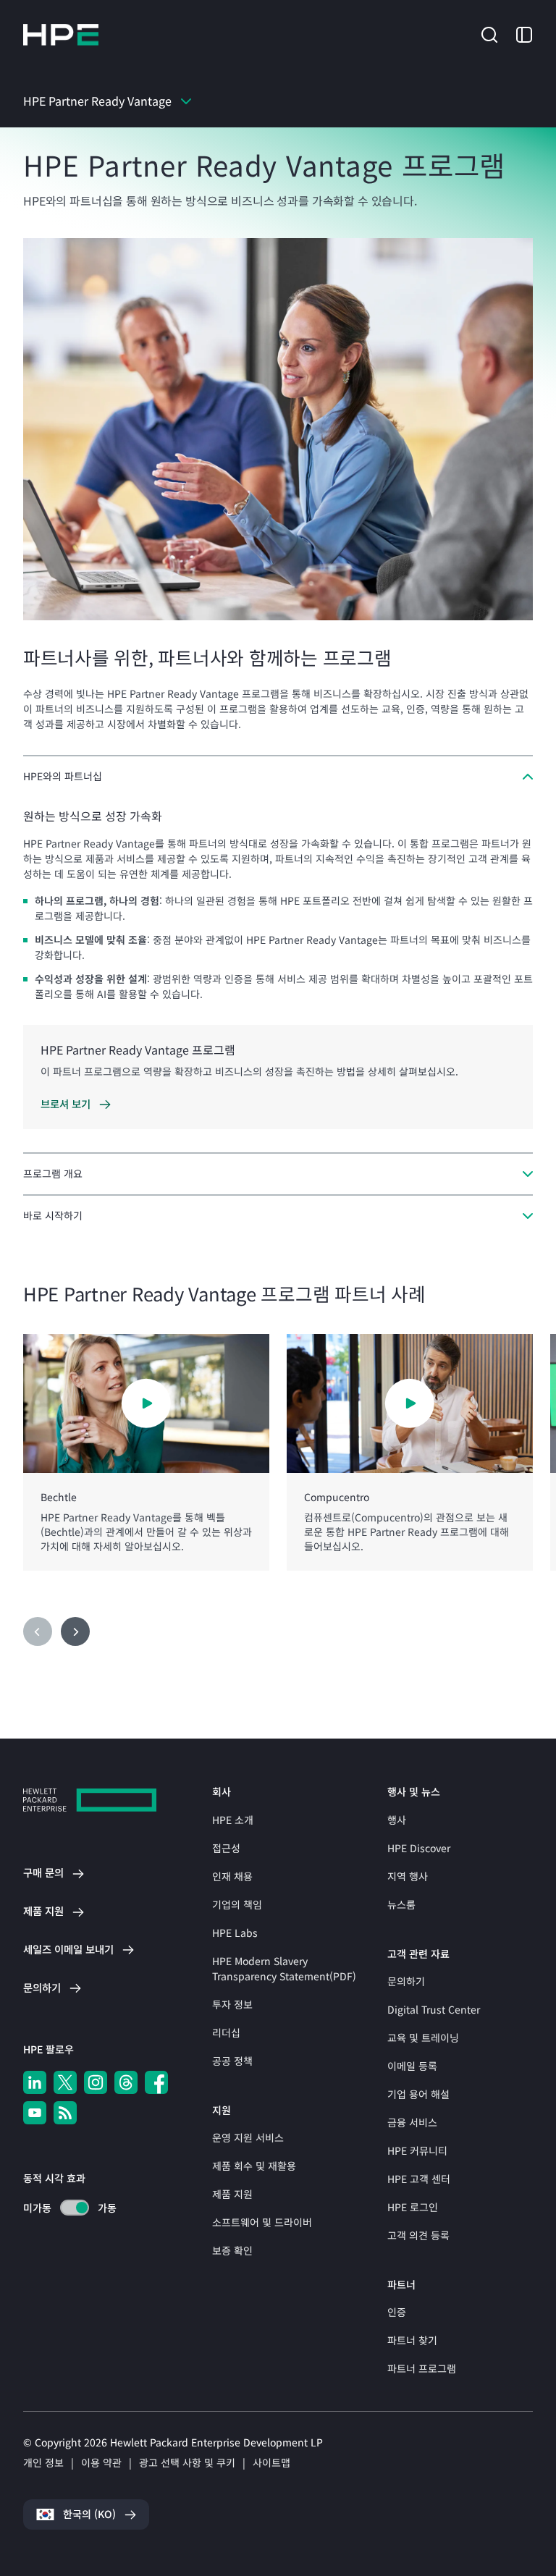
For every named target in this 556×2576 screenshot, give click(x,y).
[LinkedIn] (35, 2082)
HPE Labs (235, 1933)
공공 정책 (232, 2061)
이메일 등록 (412, 2066)
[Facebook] (156, 2082)
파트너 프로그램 (422, 2368)
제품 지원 (232, 2194)
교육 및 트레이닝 (423, 2037)
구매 (43, 1872)
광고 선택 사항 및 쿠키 (187, 2462)
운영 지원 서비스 (248, 2137)
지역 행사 (408, 1876)
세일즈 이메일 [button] (68, 1949)
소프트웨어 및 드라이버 (262, 2222)
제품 (43, 1911)
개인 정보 (43, 2462)
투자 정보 (232, 2004)
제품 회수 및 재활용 (254, 2166)
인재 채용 (232, 1876)
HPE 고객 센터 (419, 2179)
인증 (397, 2312)
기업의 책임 (237, 1904)
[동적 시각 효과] (75, 2208)
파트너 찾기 (412, 2340)
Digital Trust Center (434, 2009)
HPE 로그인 (413, 2207)
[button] (489, 33)
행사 (397, 1820)
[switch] (66, 2208)
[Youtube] (35, 2113)
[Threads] (126, 2082)
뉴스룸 (401, 1904)
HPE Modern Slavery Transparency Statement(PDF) (284, 1968)
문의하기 (406, 1981)
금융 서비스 (412, 2122)
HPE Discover (419, 1848)
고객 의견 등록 (418, 2235)
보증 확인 (232, 2250)
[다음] (75, 1631)
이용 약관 (101, 2462)
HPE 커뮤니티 (417, 2150)
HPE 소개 (233, 1820)
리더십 (226, 2032)
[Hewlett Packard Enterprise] (61, 35)
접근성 (226, 1848)
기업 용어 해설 (418, 2094)
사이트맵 (271, 2462)
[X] (65, 2082)
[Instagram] (96, 2082)
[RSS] (65, 2113)
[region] (278, 1453)
